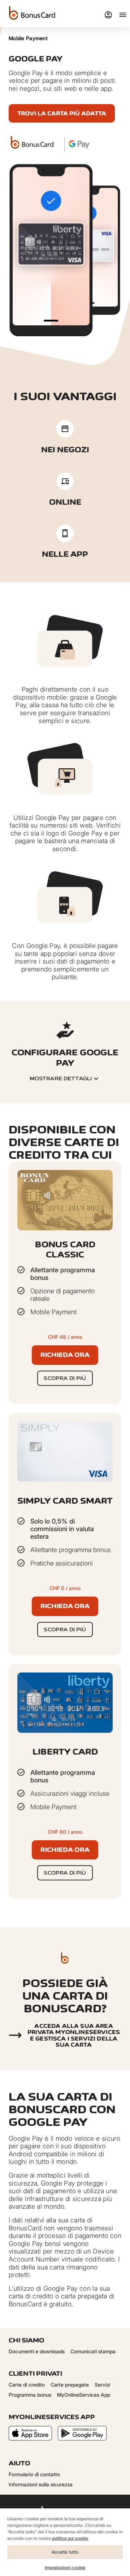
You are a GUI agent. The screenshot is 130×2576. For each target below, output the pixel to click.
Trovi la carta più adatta (62, 113)
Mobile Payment (28, 38)
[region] (65, 2542)
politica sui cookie (70, 2538)
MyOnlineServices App (84, 2395)
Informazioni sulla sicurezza (41, 2484)
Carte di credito (27, 2385)
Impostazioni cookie (65, 2568)
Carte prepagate (70, 2385)
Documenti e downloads (37, 2351)
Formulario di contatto (34, 2474)
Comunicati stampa (93, 2351)
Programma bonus (30, 2395)
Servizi (102, 2385)
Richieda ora (65, 1355)
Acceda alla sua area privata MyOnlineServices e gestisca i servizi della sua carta (74, 2035)
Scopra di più (65, 1378)
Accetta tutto (65, 2552)
